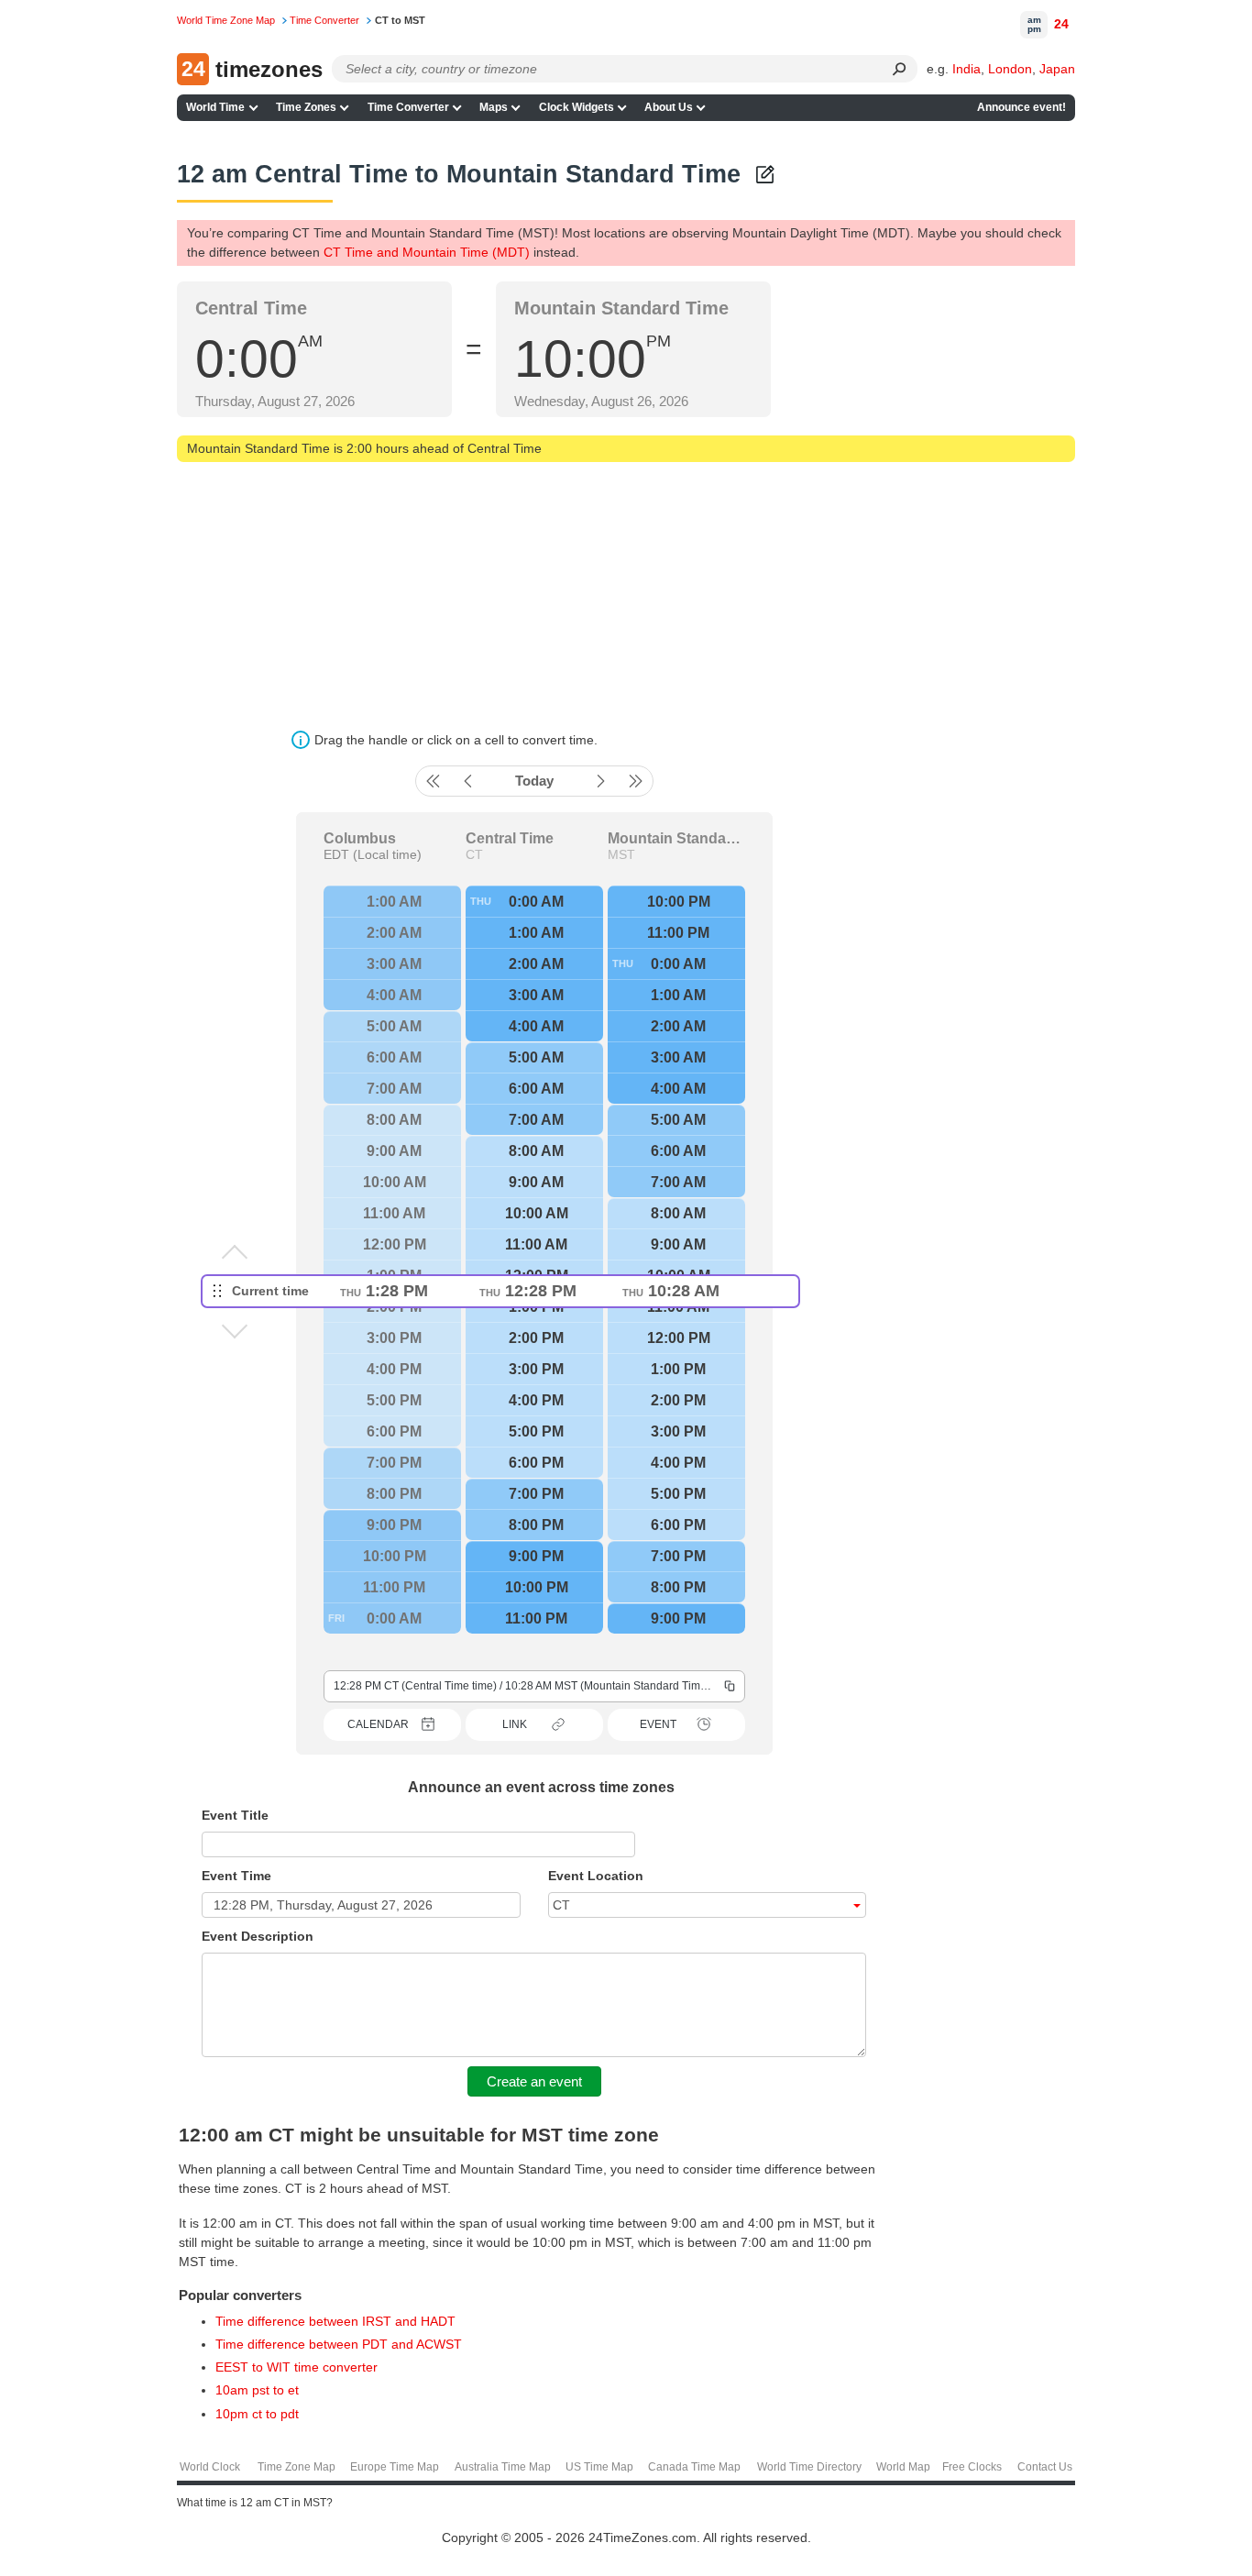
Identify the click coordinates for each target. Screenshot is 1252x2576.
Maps (494, 107)
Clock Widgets (577, 107)
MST (621, 854)
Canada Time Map (694, 2467)
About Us (669, 107)
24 (1061, 24)
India (966, 69)
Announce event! (1021, 107)
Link (515, 1724)
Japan (1057, 69)
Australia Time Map (503, 2467)
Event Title (235, 1815)
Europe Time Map (395, 2467)
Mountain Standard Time (676, 839)
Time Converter (408, 107)
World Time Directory (809, 2467)
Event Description (258, 1936)
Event (658, 1724)
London (1010, 69)
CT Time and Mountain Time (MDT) (427, 252)
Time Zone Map (297, 2467)
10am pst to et (257, 2390)
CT (474, 854)
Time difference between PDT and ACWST (339, 2344)
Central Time (510, 839)
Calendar (378, 1724)
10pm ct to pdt (257, 2414)
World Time (215, 107)
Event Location (596, 1876)
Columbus (360, 839)
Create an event (534, 2081)
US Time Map (599, 2467)
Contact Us (1045, 2467)
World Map (903, 2467)
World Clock (210, 2467)
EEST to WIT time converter (297, 2367)
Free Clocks (972, 2467)
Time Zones (306, 107)
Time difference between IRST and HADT (335, 2321)
